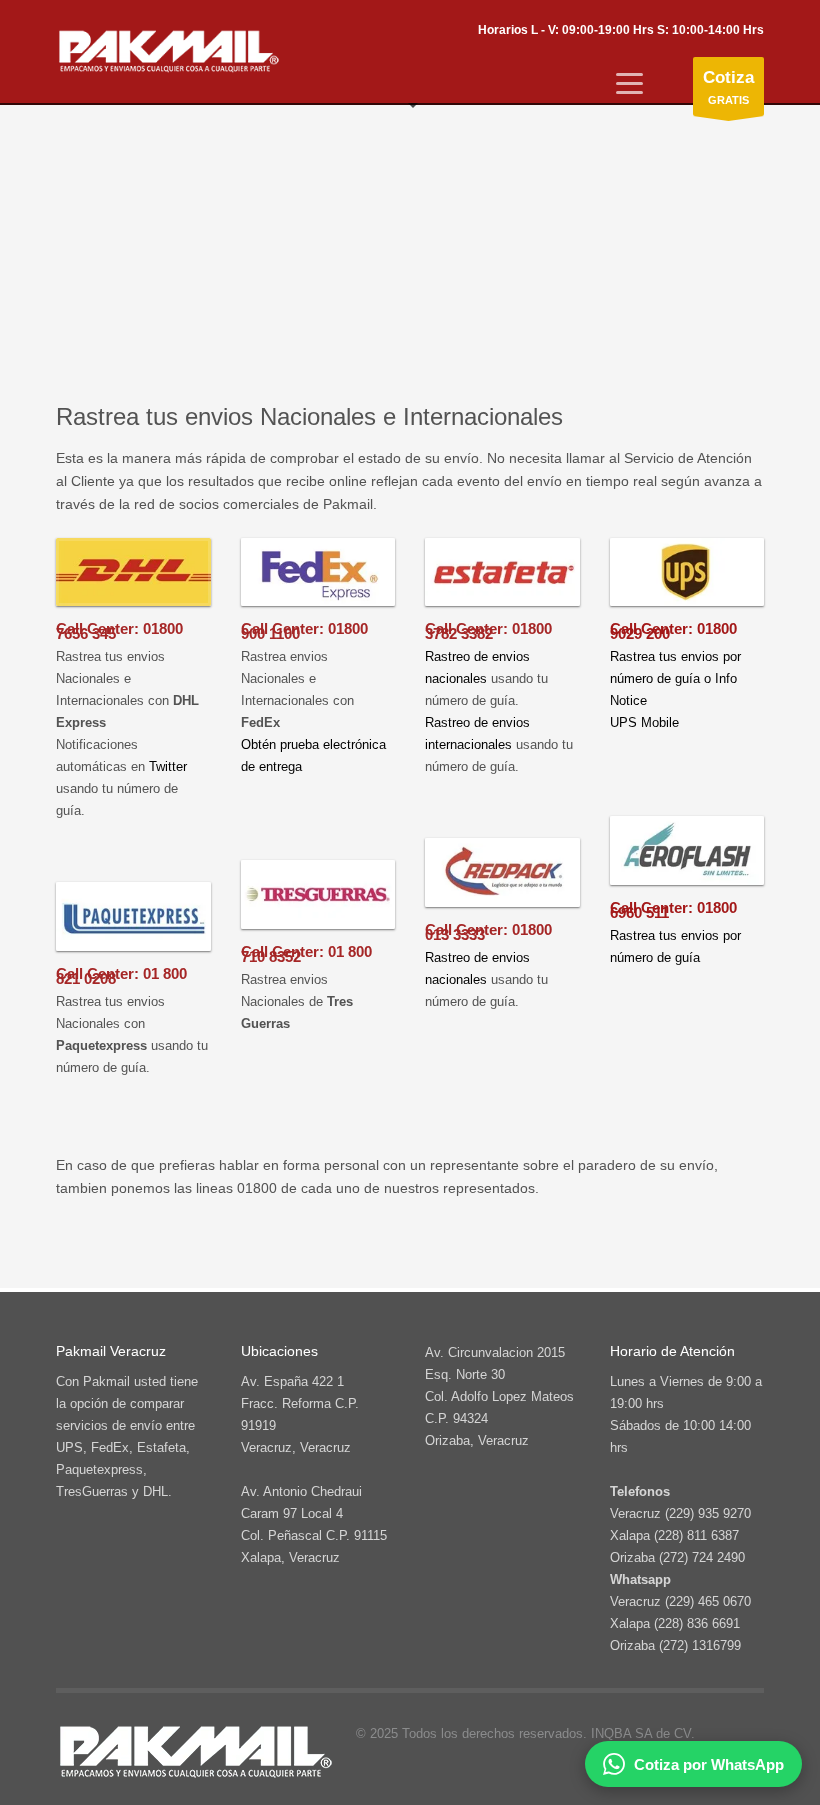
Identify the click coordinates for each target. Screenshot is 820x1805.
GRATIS (728, 87)
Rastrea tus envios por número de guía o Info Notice (675, 678)
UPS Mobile (644, 722)
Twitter (168, 766)
